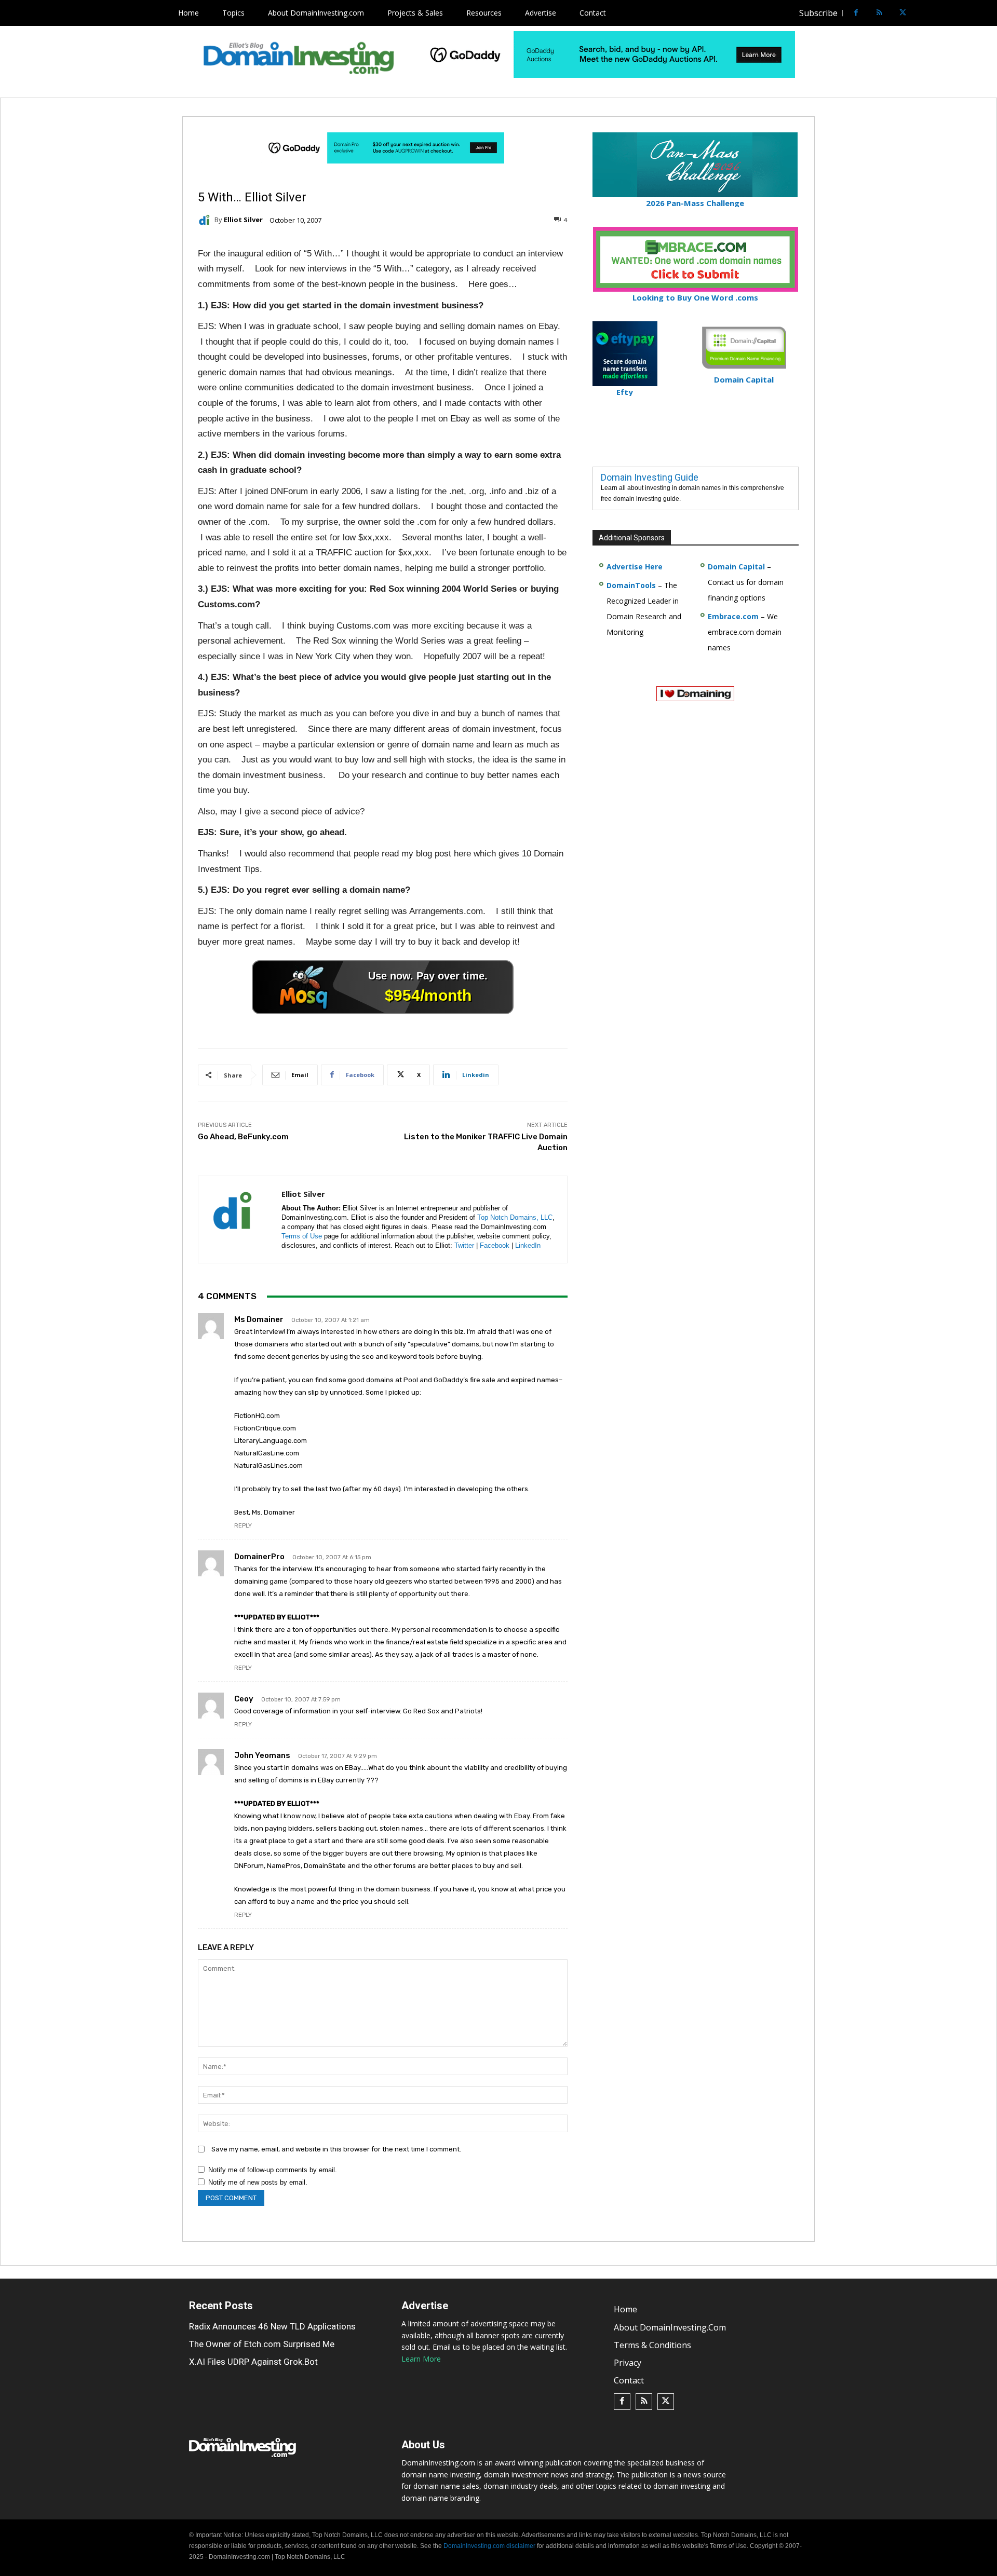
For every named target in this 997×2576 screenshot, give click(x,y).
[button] (922, 13)
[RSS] (879, 13)
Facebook (495, 1245)
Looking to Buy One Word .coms (695, 297)
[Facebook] (856, 13)
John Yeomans (262, 1755)
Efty (625, 392)
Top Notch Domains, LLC (515, 1217)
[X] (903, 13)
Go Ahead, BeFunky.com (243, 1137)
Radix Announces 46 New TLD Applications (272, 2326)
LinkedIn (528, 1245)
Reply (243, 1526)
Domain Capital (736, 567)
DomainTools (631, 585)
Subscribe (818, 13)
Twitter (464, 1245)
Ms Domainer (259, 1319)
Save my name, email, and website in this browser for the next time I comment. (336, 2149)
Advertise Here (635, 567)
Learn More (421, 2359)
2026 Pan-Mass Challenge (695, 203)
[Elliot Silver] (206, 220)
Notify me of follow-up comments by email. (273, 2170)
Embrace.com (733, 616)
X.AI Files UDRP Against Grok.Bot (253, 2362)
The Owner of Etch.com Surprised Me (262, 2344)
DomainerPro (259, 1557)
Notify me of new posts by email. (258, 2182)
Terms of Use (302, 1236)
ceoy (244, 1699)
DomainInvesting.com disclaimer (489, 2546)
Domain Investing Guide (650, 477)
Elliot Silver (243, 220)
